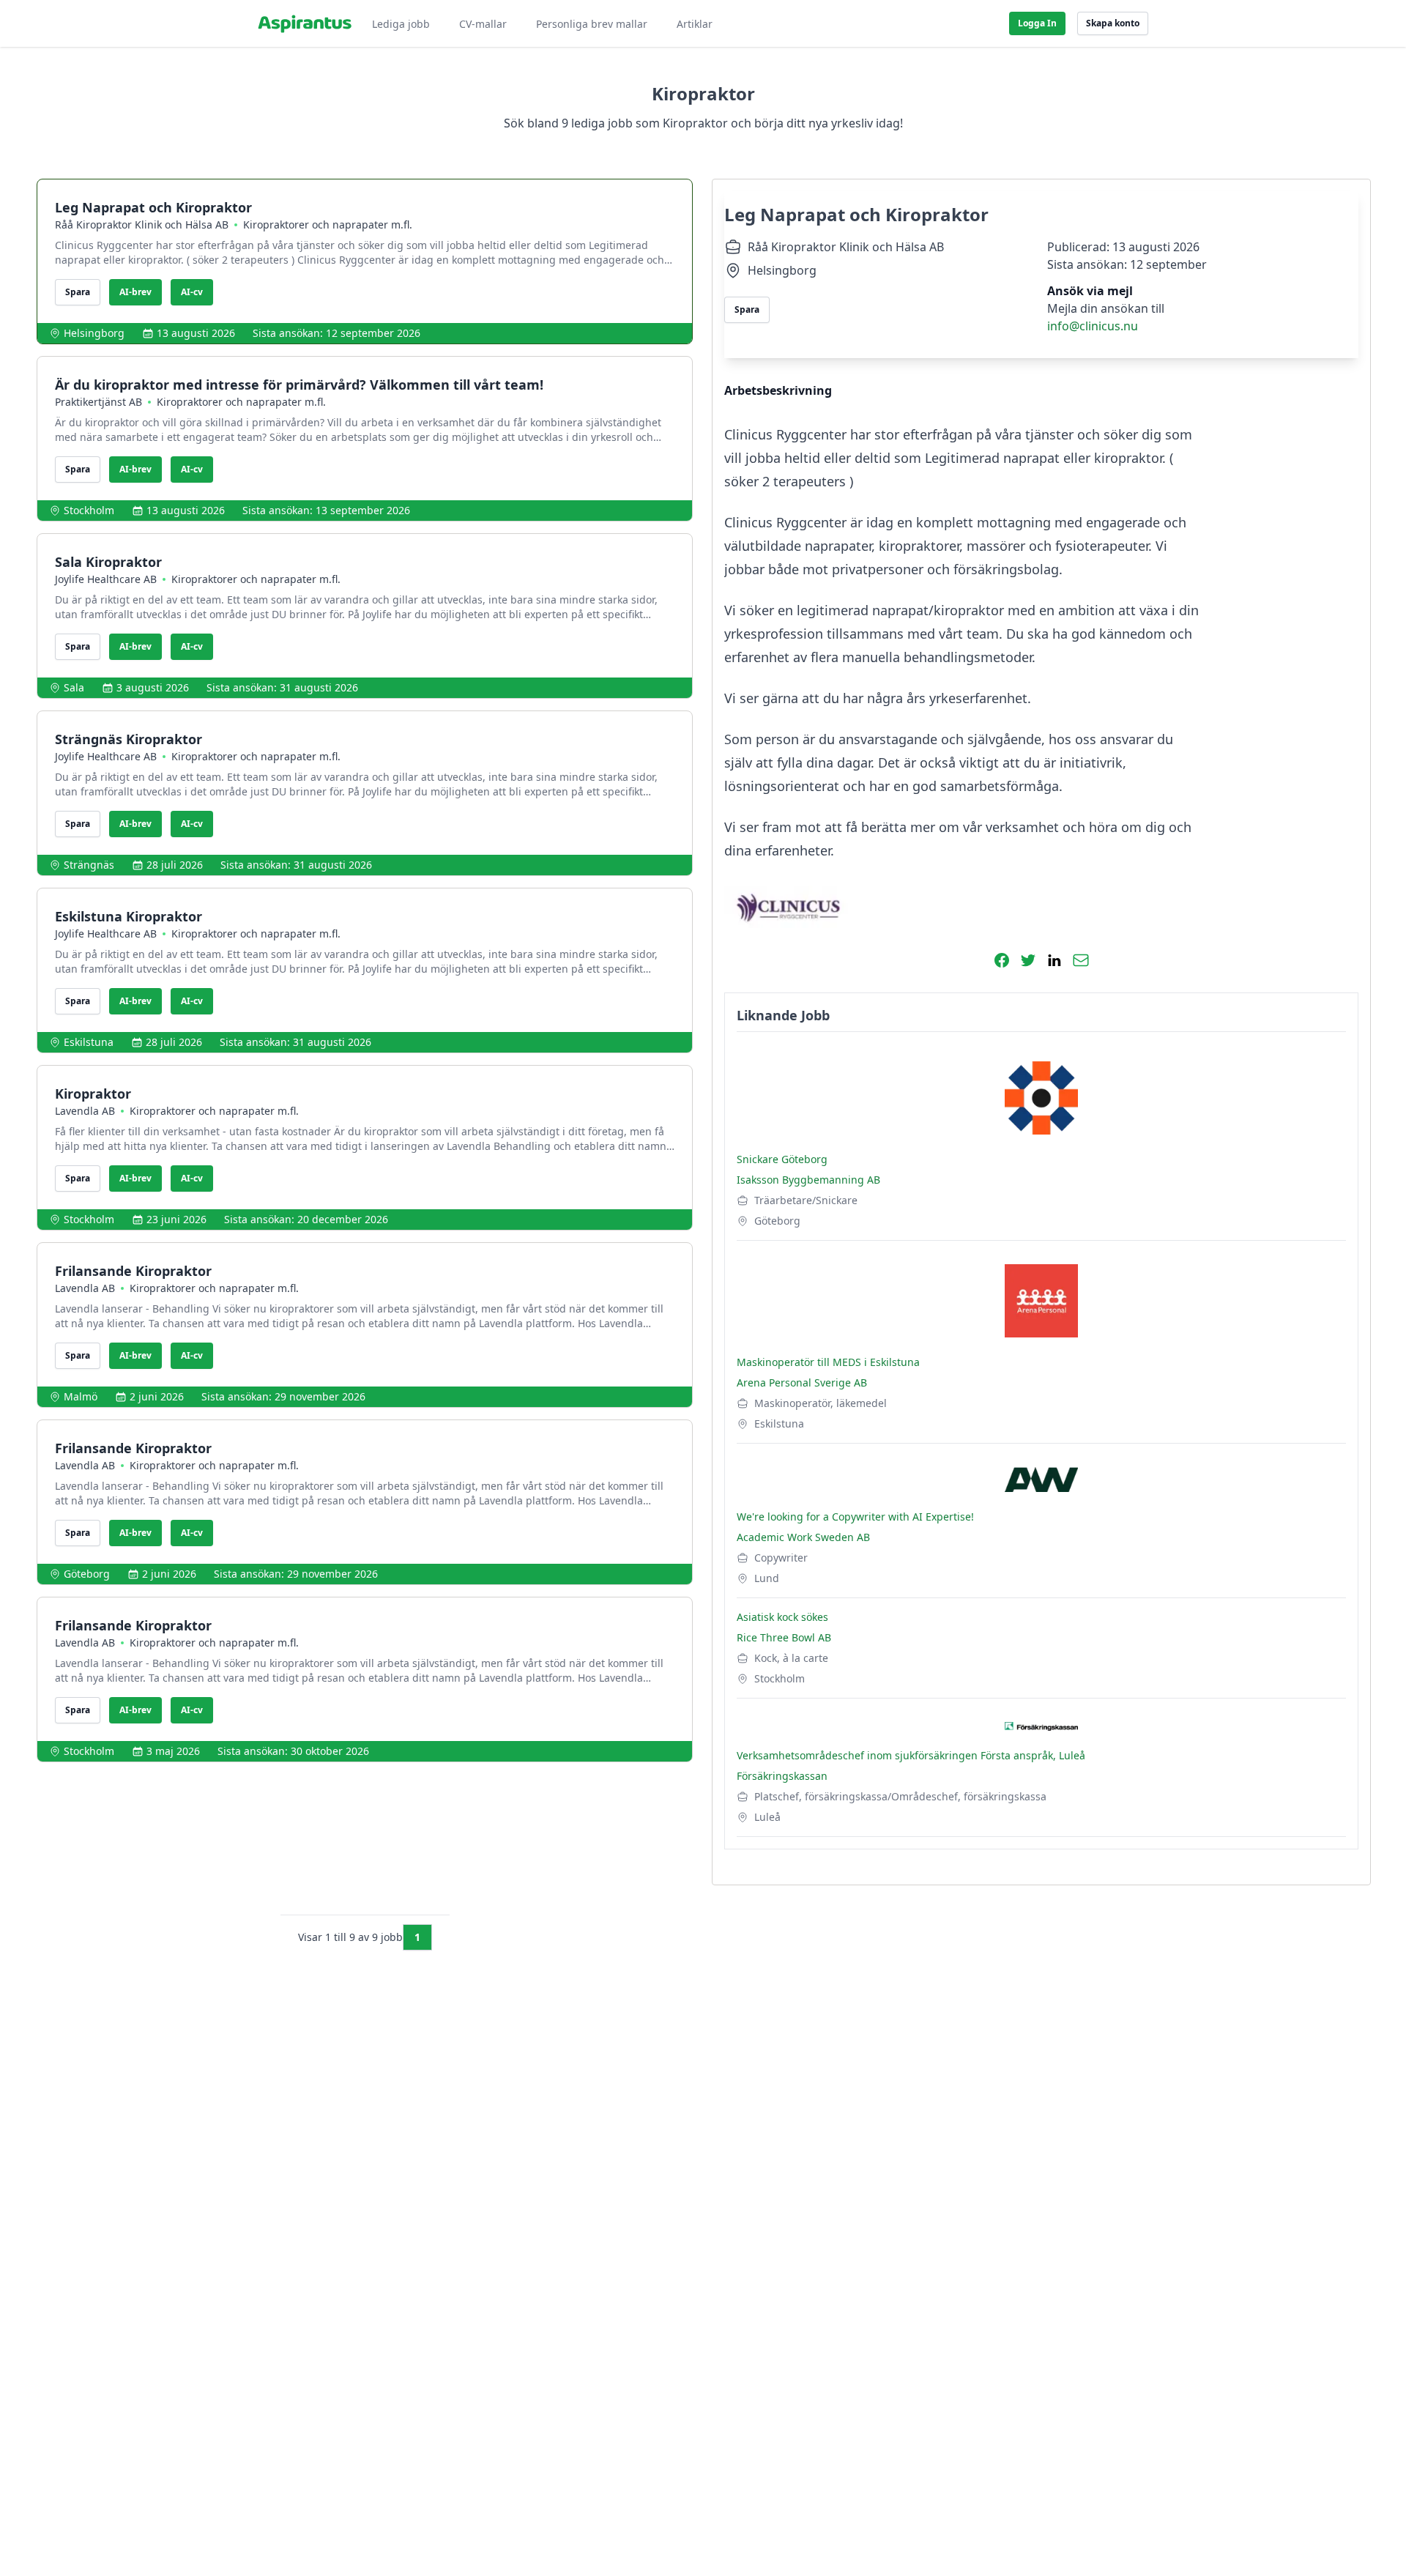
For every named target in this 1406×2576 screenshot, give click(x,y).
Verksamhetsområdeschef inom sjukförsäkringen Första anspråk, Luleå (911, 1755)
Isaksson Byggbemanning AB (808, 1180)
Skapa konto (1113, 23)
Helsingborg (94, 333)
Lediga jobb (401, 24)
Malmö (81, 1396)
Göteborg (87, 1574)
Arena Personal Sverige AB (802, 1382)
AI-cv (192, 292)
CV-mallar (483, 24)
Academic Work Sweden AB (803, 1537)
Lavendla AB (85, 1111)
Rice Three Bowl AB (784, 1637)
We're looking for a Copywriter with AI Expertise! (855, 1517)
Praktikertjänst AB (98, 402)
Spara (78, 292)
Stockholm (89, 510)
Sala (74, 687)
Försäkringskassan (782, 1776)
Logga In (1037, 23)
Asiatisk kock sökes (782, 1617)
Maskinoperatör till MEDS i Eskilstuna (828, 1362)
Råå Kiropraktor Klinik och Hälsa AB (142, 224)
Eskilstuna (89, 1042)
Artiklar (695, 24)
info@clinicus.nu (1093, 326)
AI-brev (135, 292)
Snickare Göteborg (782, 1159)
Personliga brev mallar (592, 24)
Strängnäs (89, 865)
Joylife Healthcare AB (106, 579)
